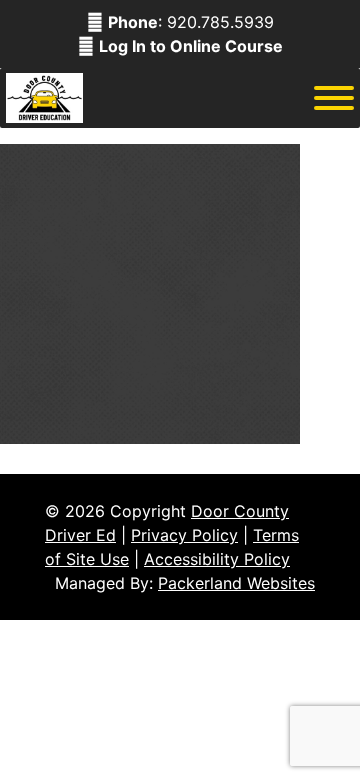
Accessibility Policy (217, 559)
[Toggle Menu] (334, 98)
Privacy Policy (184, 535)
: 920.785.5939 (191, 22)
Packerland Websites (236, 583)
